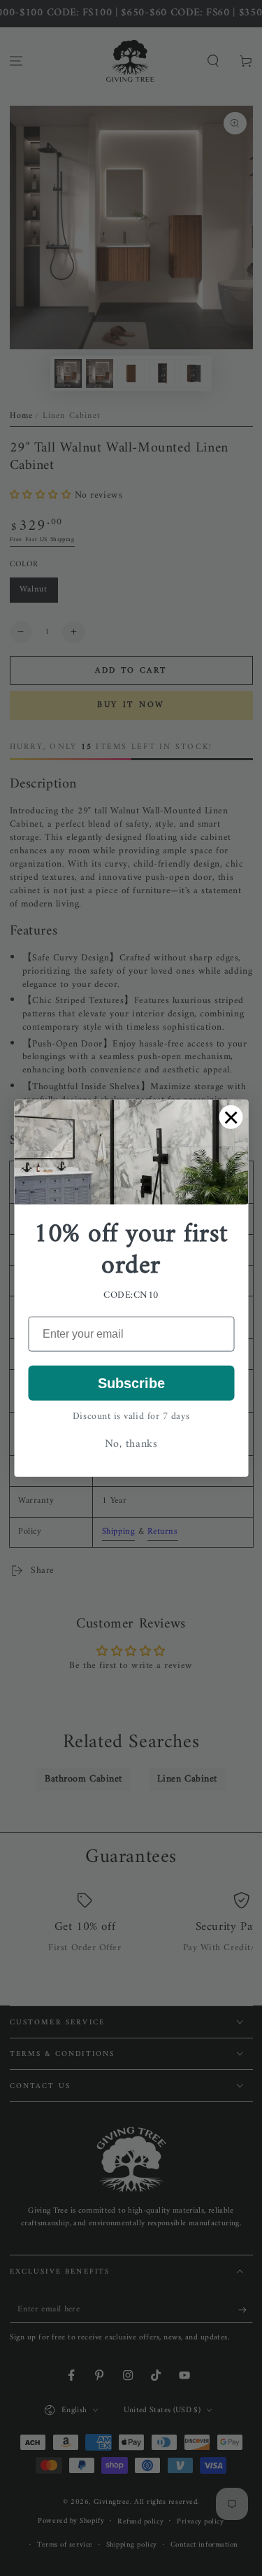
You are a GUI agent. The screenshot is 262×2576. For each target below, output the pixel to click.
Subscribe (131, 1383)
